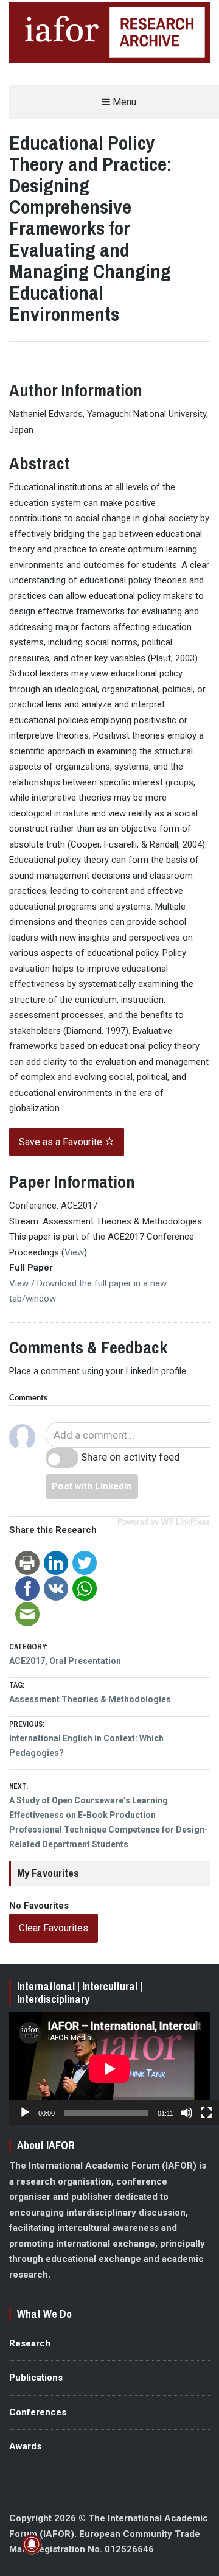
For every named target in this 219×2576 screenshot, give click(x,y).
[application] (109, 2069)
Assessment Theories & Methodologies (90, 1699)
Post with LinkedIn (92, 1486)
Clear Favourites (54, 1928)
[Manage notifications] (32, 2544)
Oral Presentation (85, 1661)
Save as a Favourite (62, 1142)
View (74, 1252)
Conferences (38, 2412)
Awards (25, 2446)
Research (30, 2343)
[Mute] (187, 2113)
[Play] (25, 2113)
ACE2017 (27, 1661)
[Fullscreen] (206, 2113)
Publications (36, 2378)
